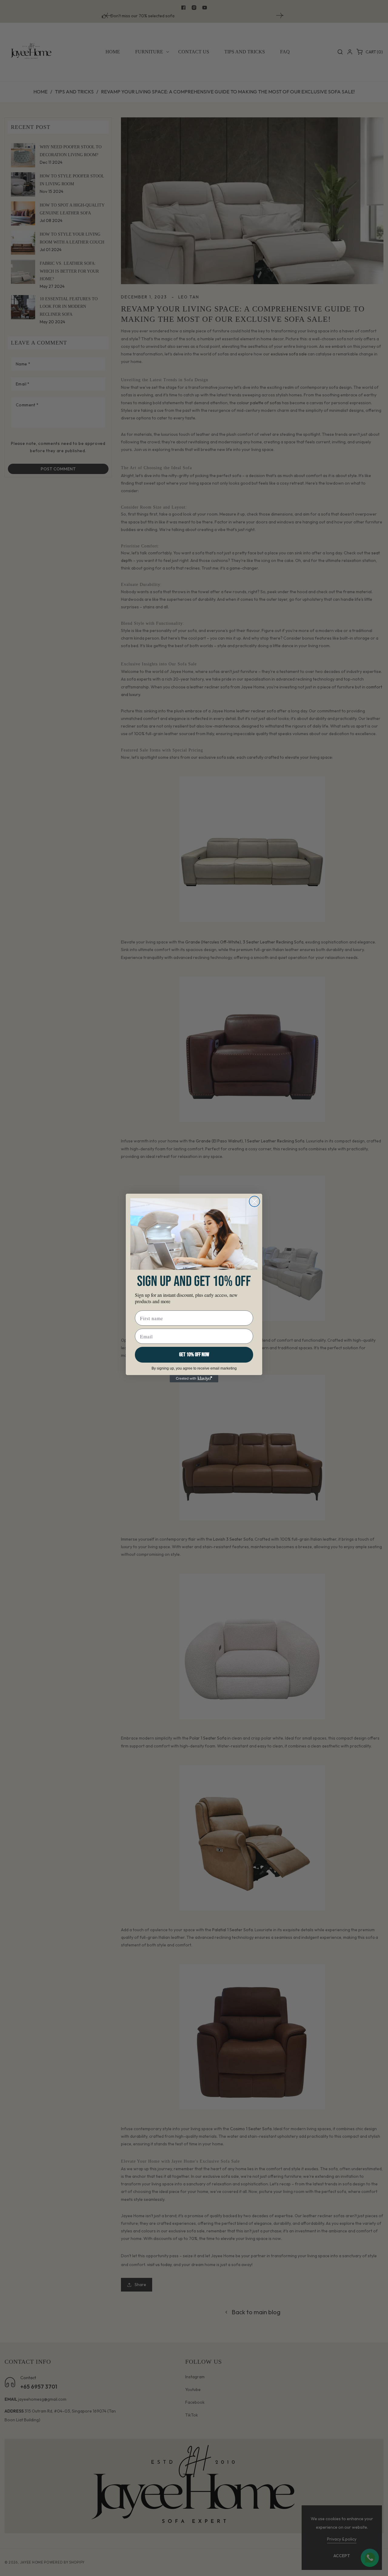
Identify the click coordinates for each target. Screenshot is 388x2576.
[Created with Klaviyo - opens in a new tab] (194, 1379)
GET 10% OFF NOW (194, 1355)
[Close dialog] (254, 1201)
